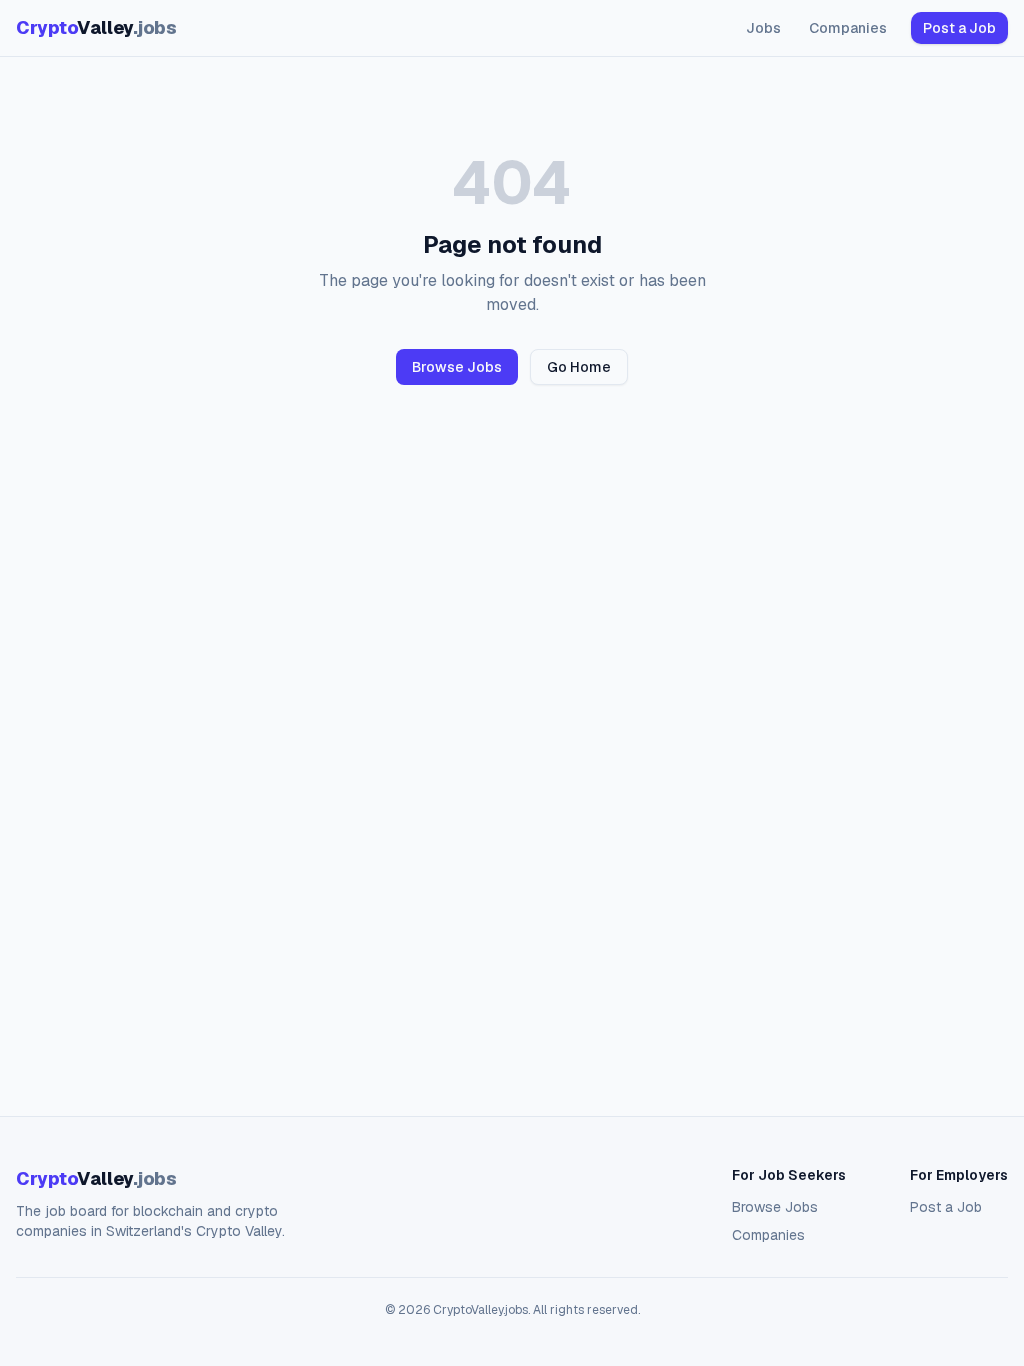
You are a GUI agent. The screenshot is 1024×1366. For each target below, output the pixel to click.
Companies (848, 28)
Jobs (763, 28)
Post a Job (959, 28)
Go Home (579, 367)
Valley (96, 27)
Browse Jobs (457, 367)
